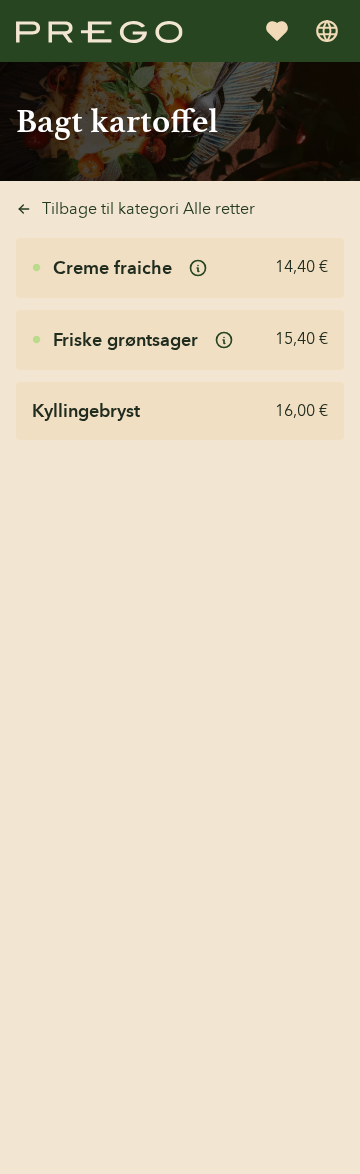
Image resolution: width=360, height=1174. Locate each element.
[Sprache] (327, 31)
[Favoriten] (277, 31)
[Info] (198, 268)
